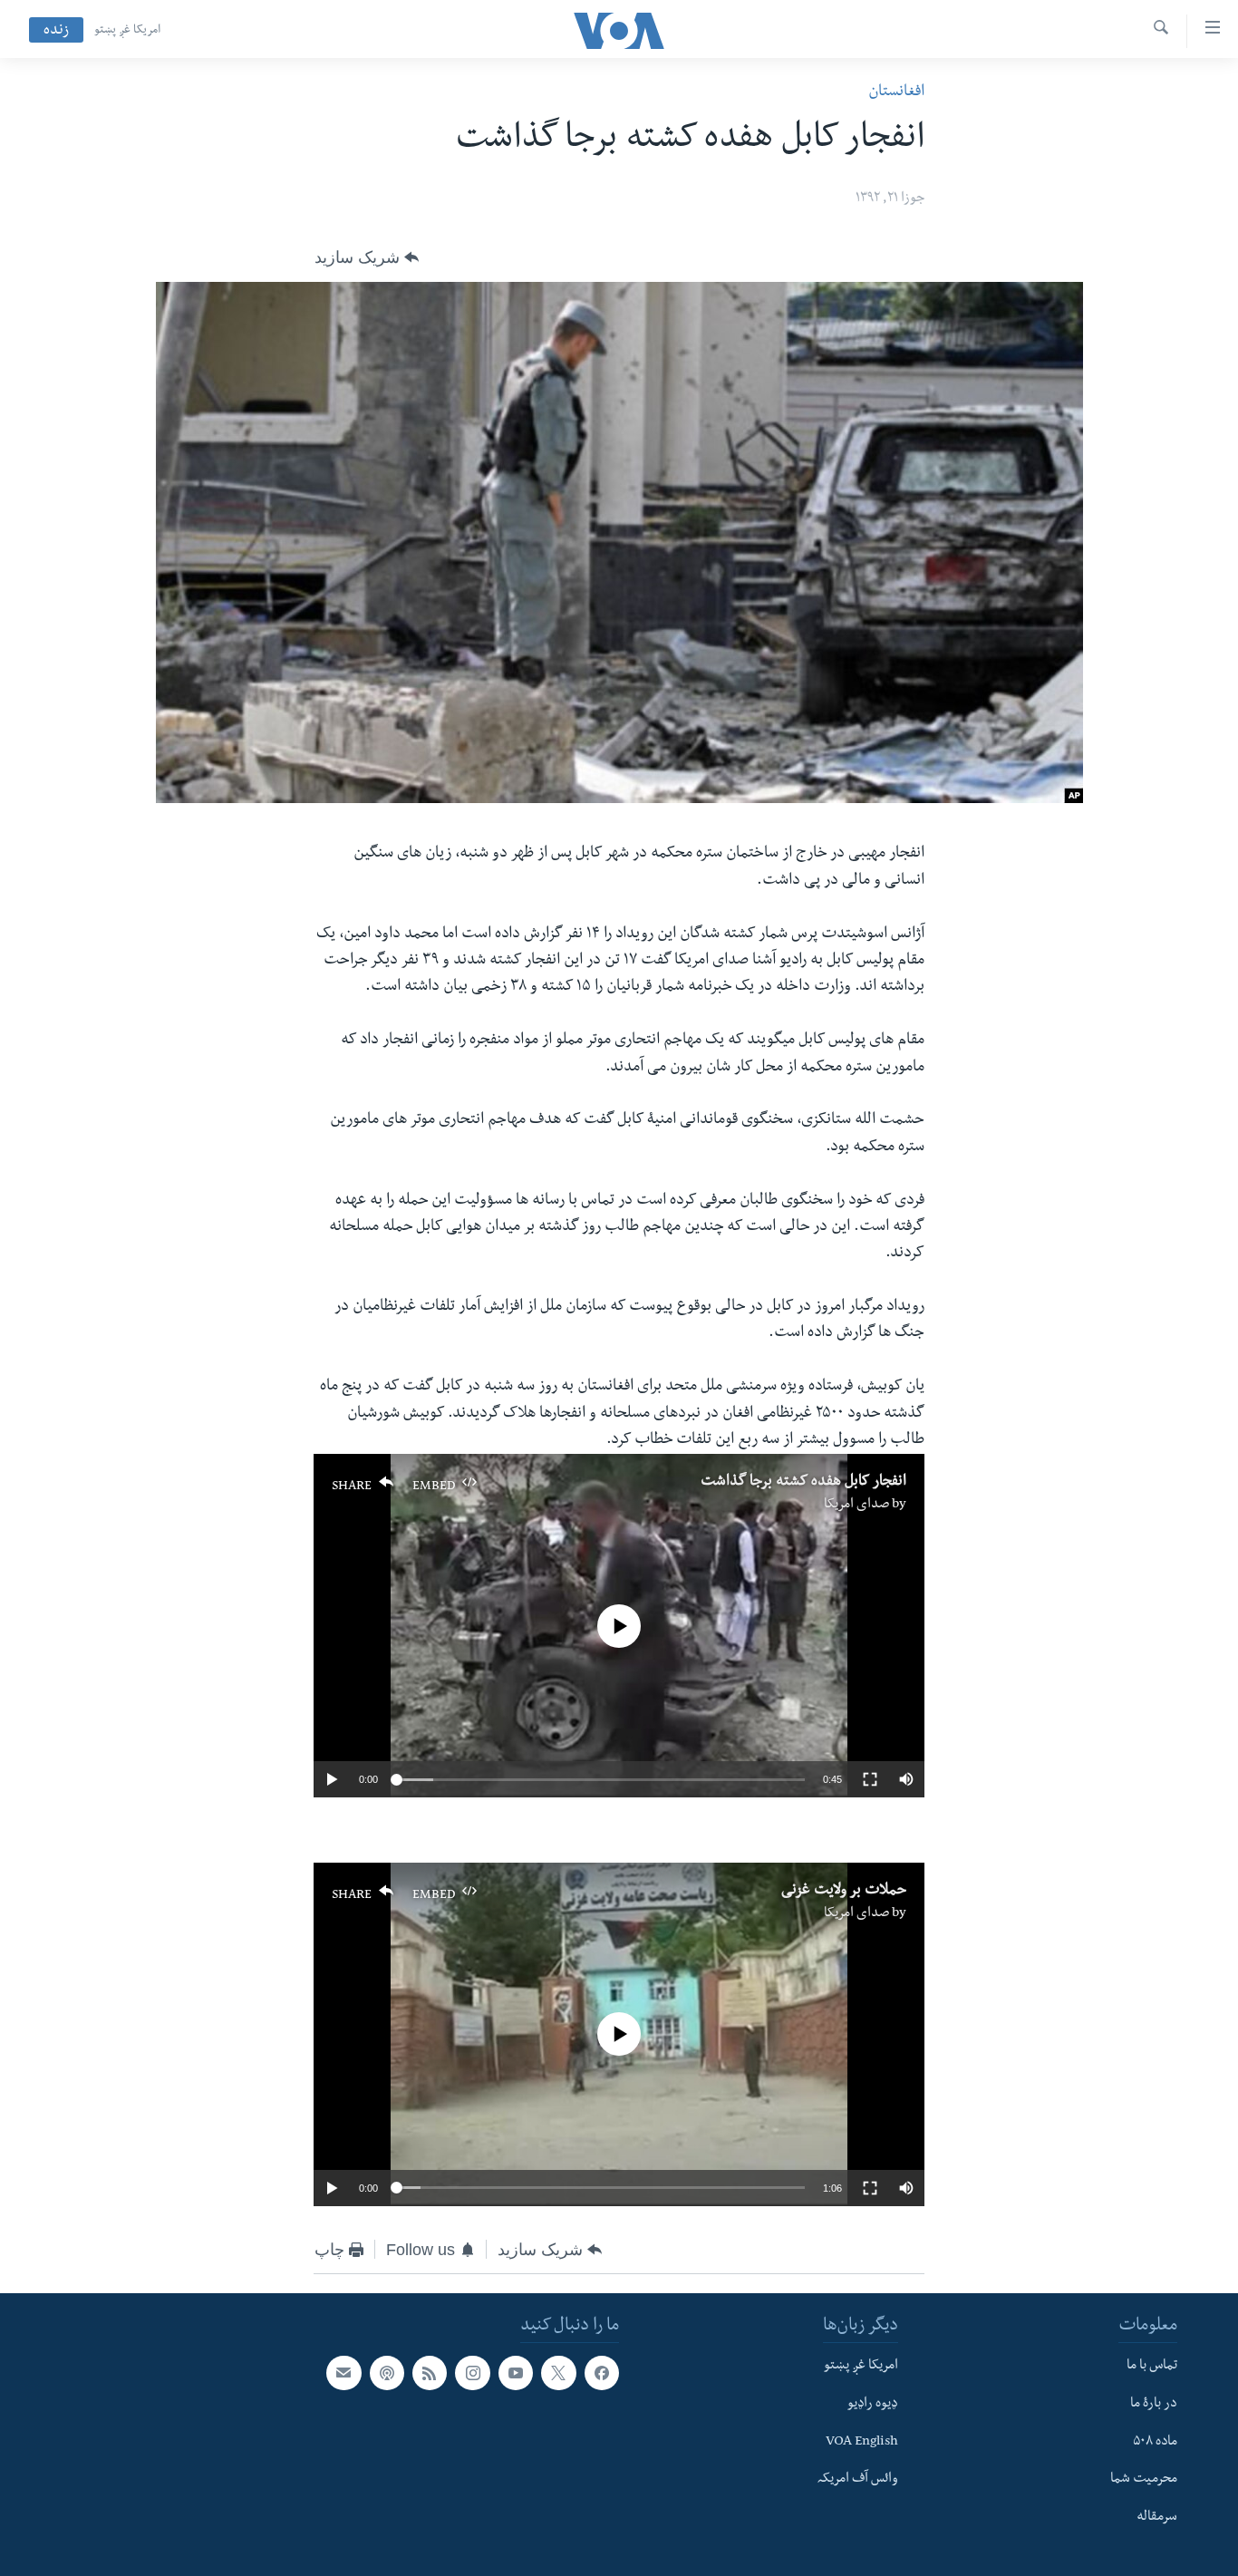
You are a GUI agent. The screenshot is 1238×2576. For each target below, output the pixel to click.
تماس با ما (1152, 2367)
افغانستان (896, 93)
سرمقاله (1157, 2518)
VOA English (862, 2443)
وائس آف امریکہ (858, 2480)
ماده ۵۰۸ (1155, 2443)
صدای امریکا (856, 1506)
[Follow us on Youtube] (516, 2373)
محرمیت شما (1144, 2480)
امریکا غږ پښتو (127, 31)
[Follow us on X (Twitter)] (558, 2373)
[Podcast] (387, 2373)
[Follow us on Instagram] (472, 2373)
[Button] (367, 257)
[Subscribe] (343, 2373)
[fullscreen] (870, 1779)
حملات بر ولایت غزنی (844, 1892)
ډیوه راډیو (873, 2405)
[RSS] (430, 2373)
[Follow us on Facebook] (602, 2373)
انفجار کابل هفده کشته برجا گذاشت (803, 1483)
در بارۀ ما (1154, 2405)
